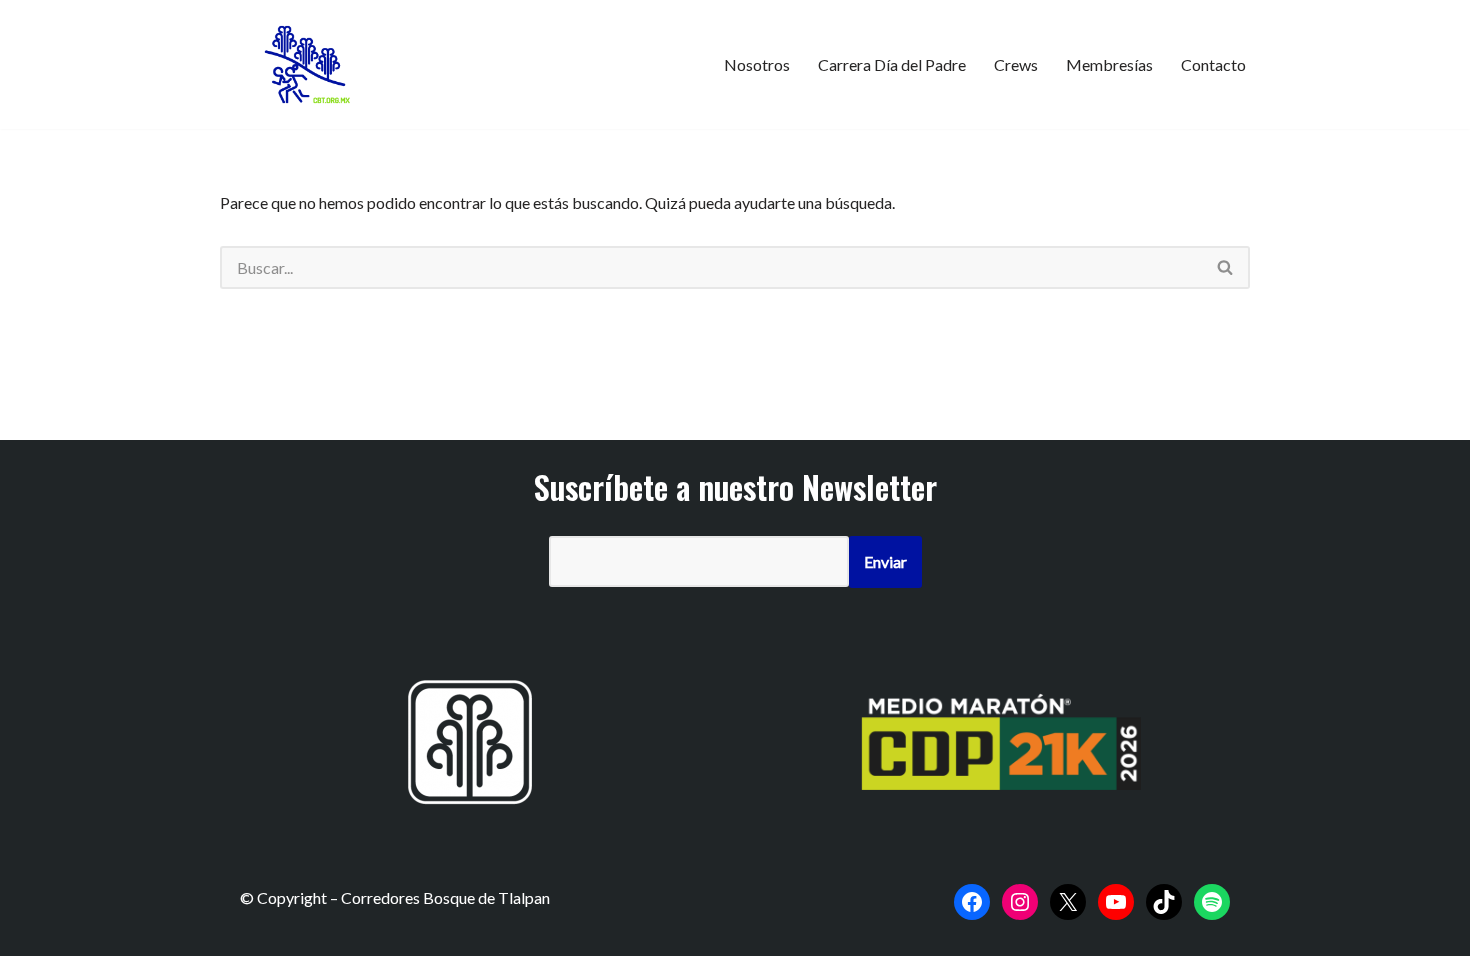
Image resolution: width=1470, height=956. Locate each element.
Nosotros (757, 64)
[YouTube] (1116, 902)
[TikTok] (1164, 902)
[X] (1068, 902)
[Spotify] (1212, 902)
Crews (1016, 64)
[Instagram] (1020, 902)
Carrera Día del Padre (892, 64)
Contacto (1213, 64)
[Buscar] (1226, 267)
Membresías (1109, 64)
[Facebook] (972, 902)
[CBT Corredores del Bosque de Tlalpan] (310, 64)
